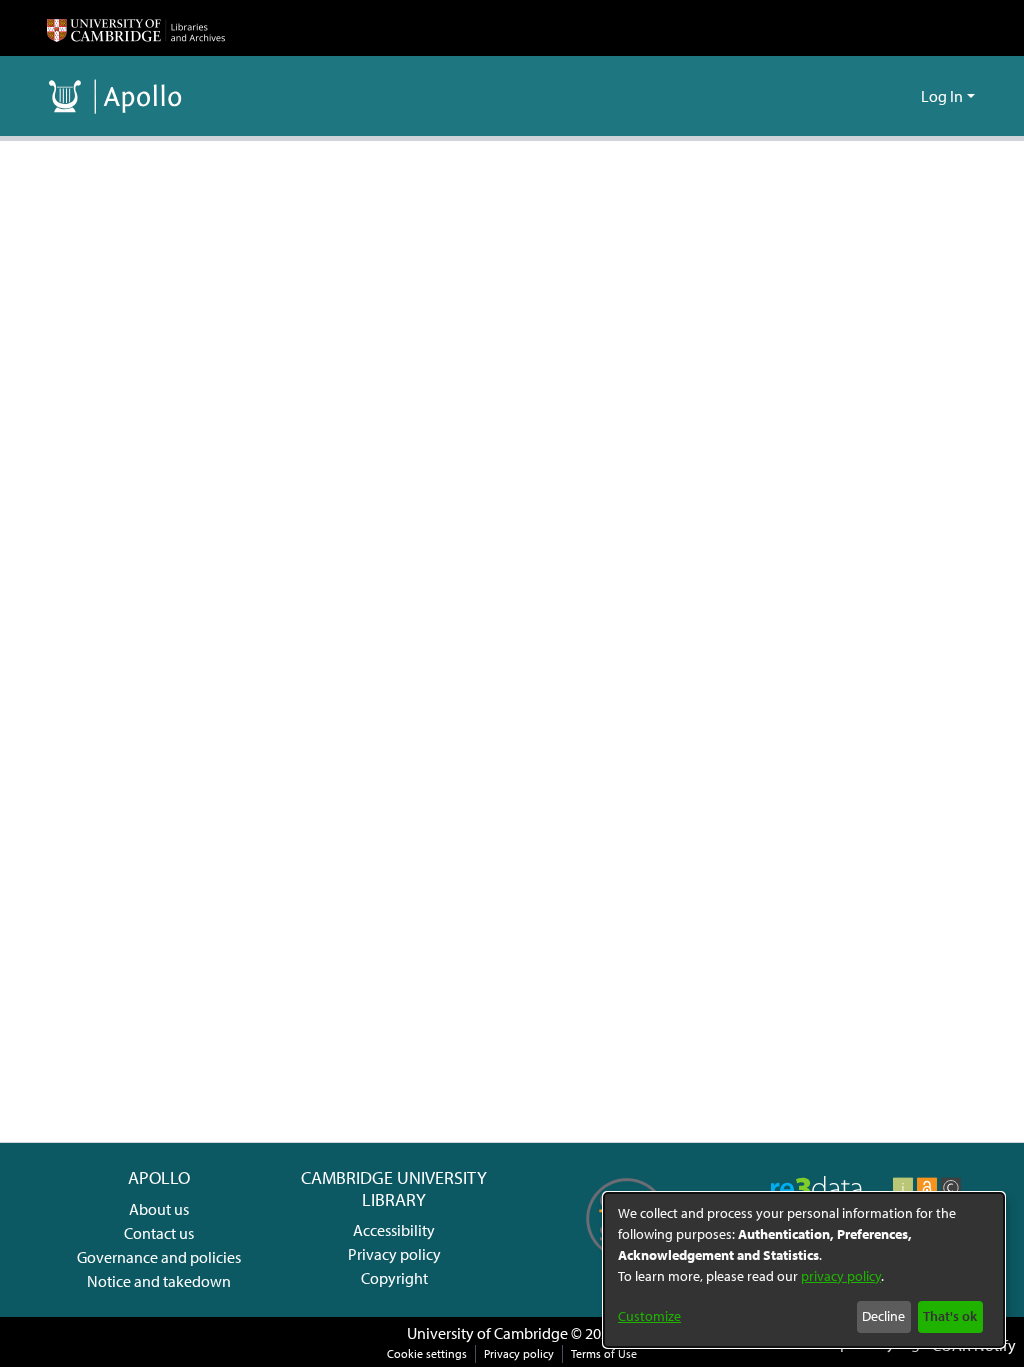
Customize (649, 1316)
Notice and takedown (159, 1281)
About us (159, 1209)
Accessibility (394, 1230)
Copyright (394, 1278)
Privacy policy (394, 1254)
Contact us (159, 1233)
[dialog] (804, 1270)
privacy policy (841, 1276)
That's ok (950, 1316)
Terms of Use (604, 1353)
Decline (883, 1316)
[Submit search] (873, 96)
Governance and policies (159, 1257)
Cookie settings (427, 1353)
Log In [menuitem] (942, 96)
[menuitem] (902, 96)
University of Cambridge (487, 1333)
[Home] (136, 28)
